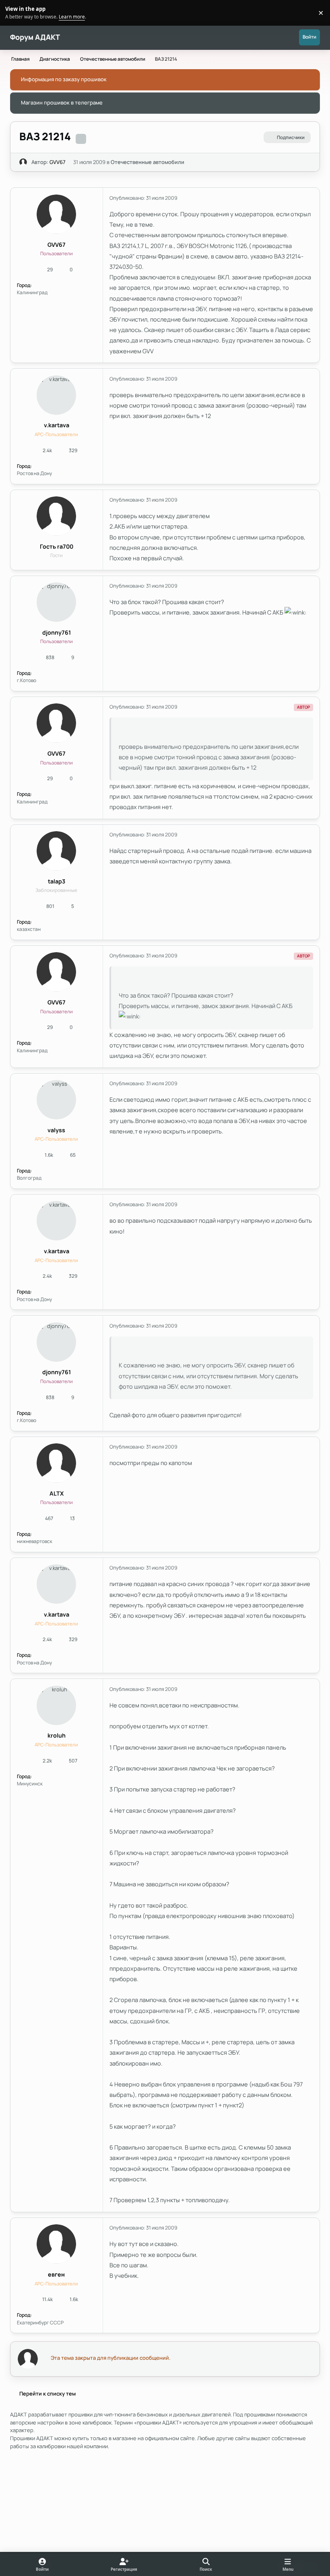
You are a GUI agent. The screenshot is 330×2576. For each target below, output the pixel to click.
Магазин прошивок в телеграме (62, 102)
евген (56, 2274)
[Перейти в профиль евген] (56, 2244)
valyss (56, 1130)
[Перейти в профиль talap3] (56, 851)
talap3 (57, 881)
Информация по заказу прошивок (64, 79)
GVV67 (58, 162)
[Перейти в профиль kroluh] (56, 1705)
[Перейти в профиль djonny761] (56, 602)
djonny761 (57, 632)
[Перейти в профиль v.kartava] (56, 395)
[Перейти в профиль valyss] (56, 1100)
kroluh (57, 1735)
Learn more (14, 12)
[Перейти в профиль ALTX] (56, 1463)
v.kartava (57, 425)
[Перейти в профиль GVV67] (23, 162)
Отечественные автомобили (147, 162)
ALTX (57, 1493)
